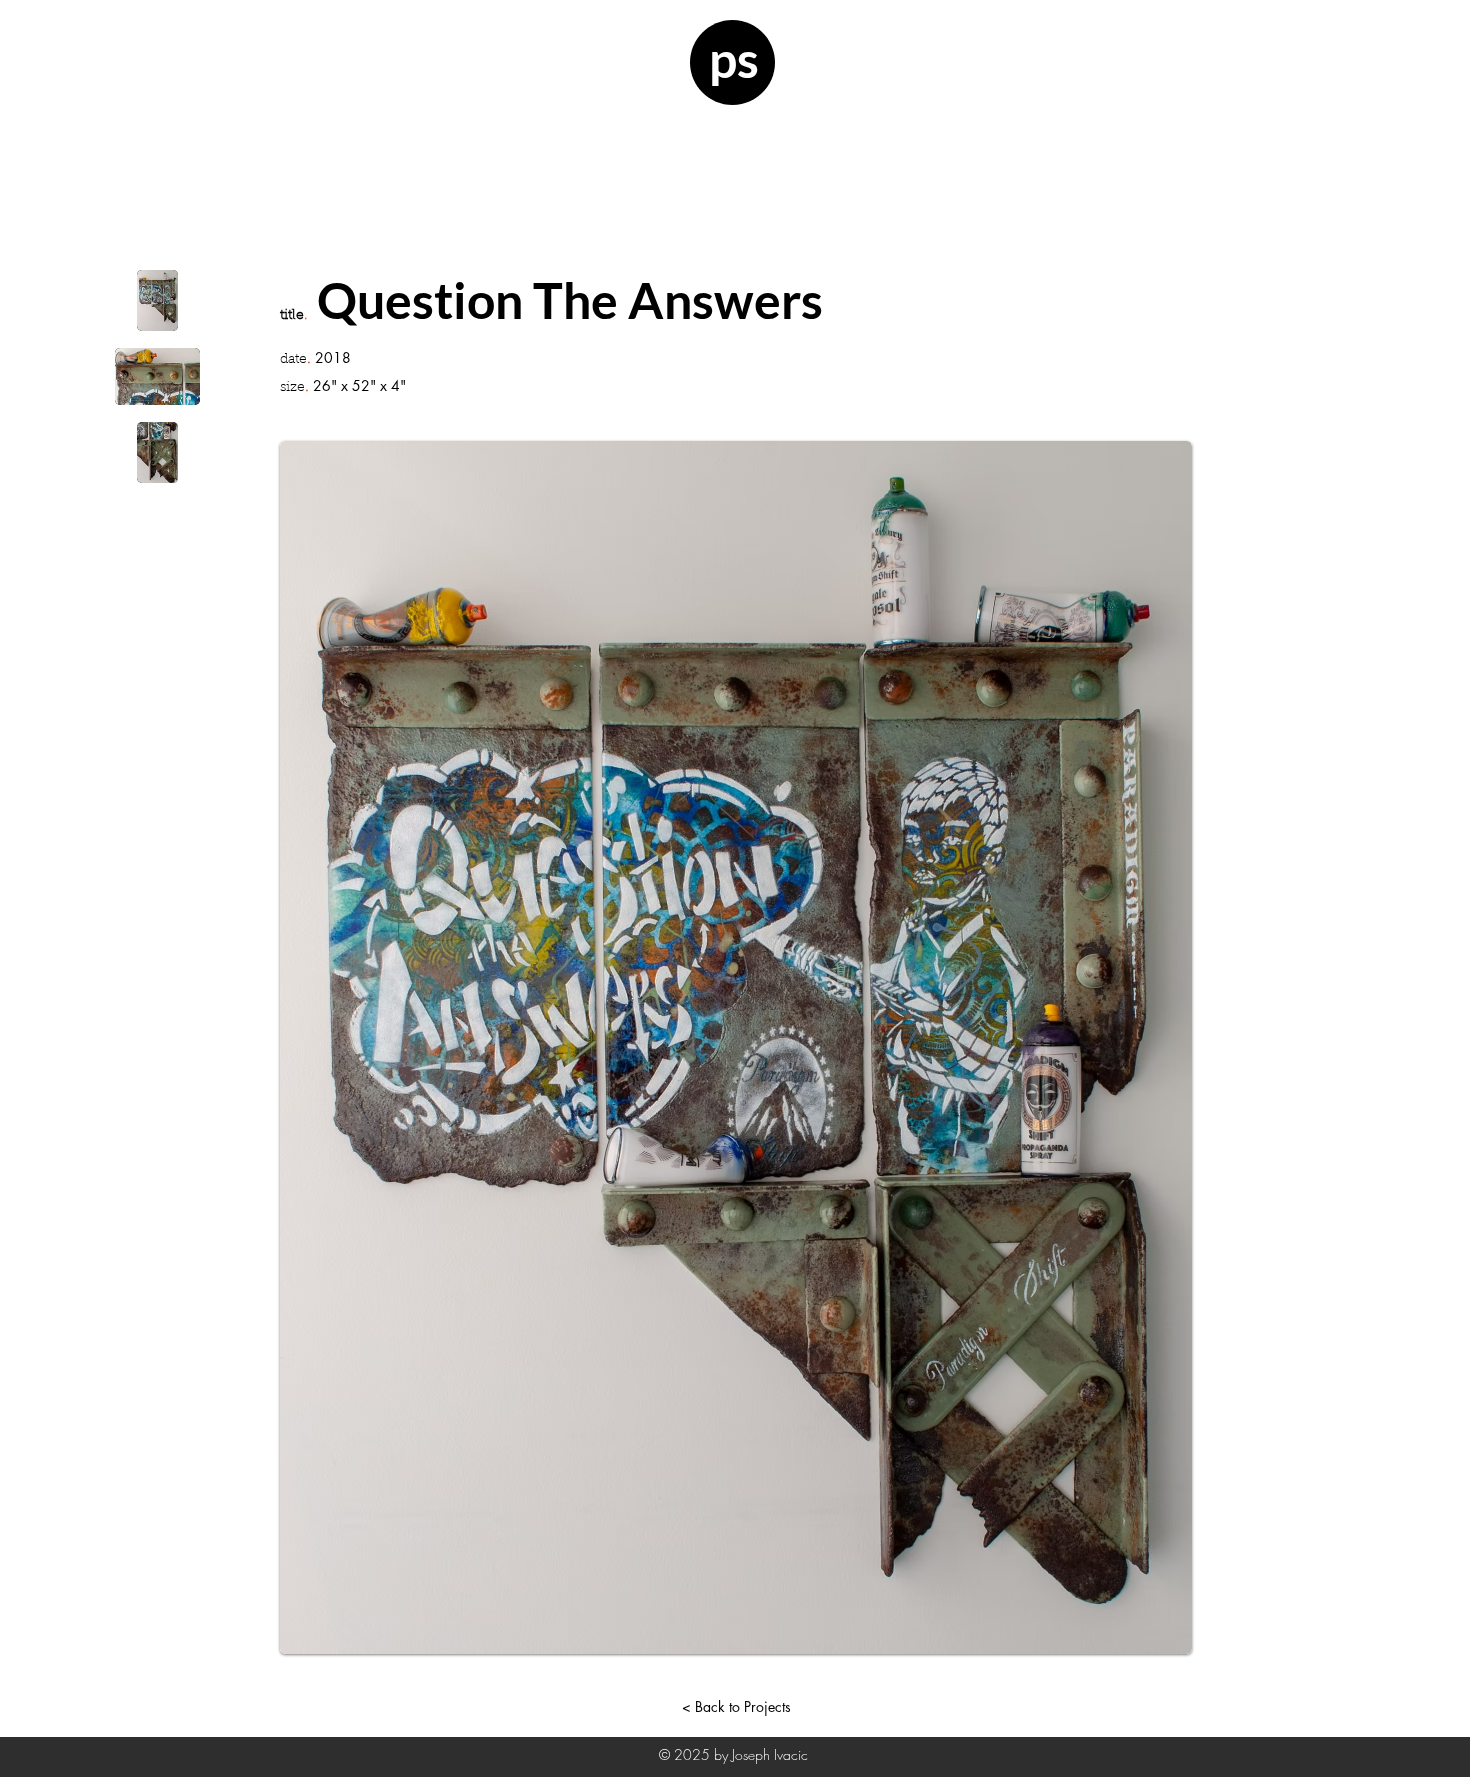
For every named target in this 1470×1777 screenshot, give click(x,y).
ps (734, 59)
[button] (157, 300)
